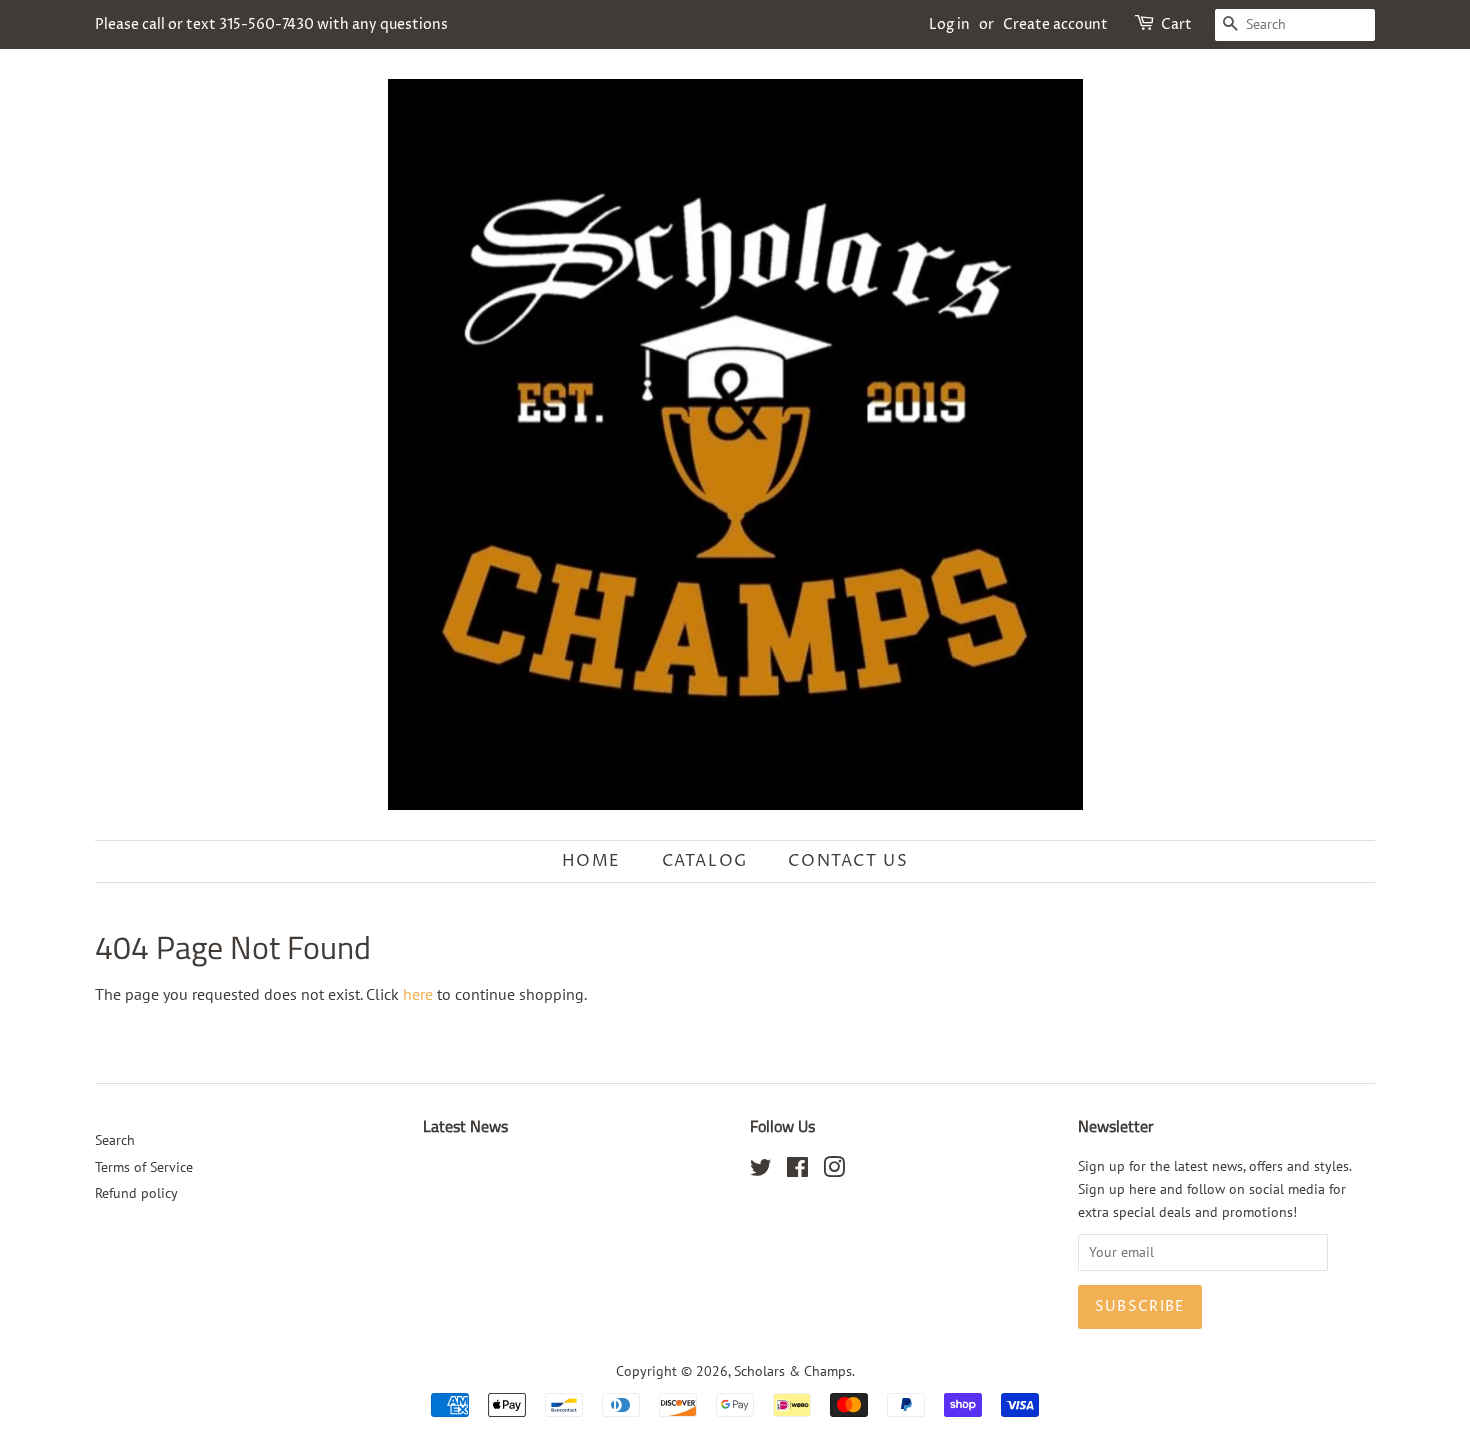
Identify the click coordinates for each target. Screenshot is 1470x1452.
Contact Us (848, 861)
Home (591, 861)
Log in (949, 24)
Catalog (705, 861)
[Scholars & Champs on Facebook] (797, 1171)
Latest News (465, 1126)
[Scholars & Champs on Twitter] (761, 1171)
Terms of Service (144, 1167)
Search (115, 1140)
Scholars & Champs (793, 1371)
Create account (1055, 24)
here (418, 994)
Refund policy (136, 1193)
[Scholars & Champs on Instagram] (834, 1171)
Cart (1176, 24)
